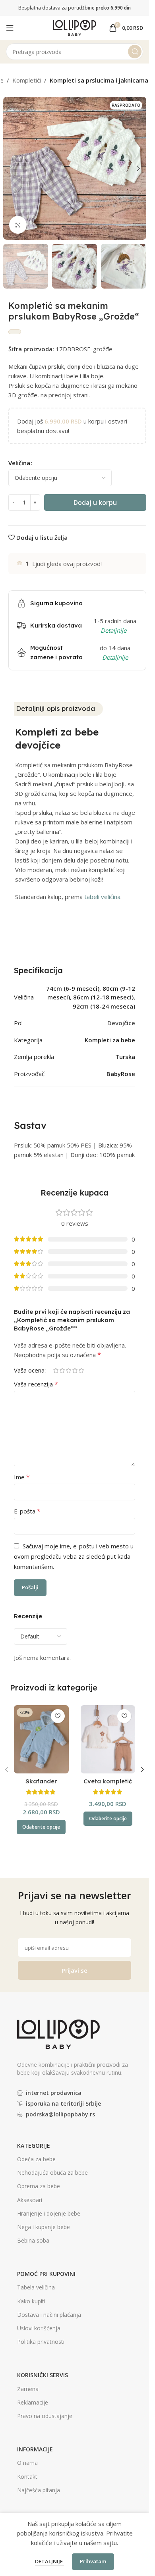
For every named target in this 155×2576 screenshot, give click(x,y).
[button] (11, 168)
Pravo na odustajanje (45, 2416)
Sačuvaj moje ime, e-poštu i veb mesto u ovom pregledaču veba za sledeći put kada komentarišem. (74, 1556)
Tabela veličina (36, 2287)
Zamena (28, 2389)
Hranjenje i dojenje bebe (49, 2213)
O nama (27, 2463)
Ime (22, 1477)
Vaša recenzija (36, 1384)
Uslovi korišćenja (39, 2328)
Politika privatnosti (41, 2342)
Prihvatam (93, 2561)
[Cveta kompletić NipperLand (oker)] (108, 1739)
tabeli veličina (102, 897)
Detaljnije (49, 2561)
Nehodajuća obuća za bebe (52, 2173)
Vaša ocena (29, 1370)
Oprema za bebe (39, 2186)
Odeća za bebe (36, 2159)
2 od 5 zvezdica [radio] (62, 1370)
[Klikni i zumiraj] (18, 225)
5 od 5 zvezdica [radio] (81, 1370)
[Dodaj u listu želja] (58, 1716)
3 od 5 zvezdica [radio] (68, 1370)
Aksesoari (30, 2200)
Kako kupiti (31, 2301)
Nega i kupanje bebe (44, 2227)
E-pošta (27, 1511)
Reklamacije (33, 2402)
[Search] (135, 52)
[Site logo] (75, 27)
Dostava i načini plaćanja (49, 2315)
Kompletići (27, 80)
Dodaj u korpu (95, 502)
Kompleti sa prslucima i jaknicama (99, 80)
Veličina (19, 463)
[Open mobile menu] (10, 28)
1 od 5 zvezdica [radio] (56, 1370)
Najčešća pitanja (39, 2490)
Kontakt (27, 2477)
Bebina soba (33, 2240)
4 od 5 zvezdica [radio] (75, 1370)
